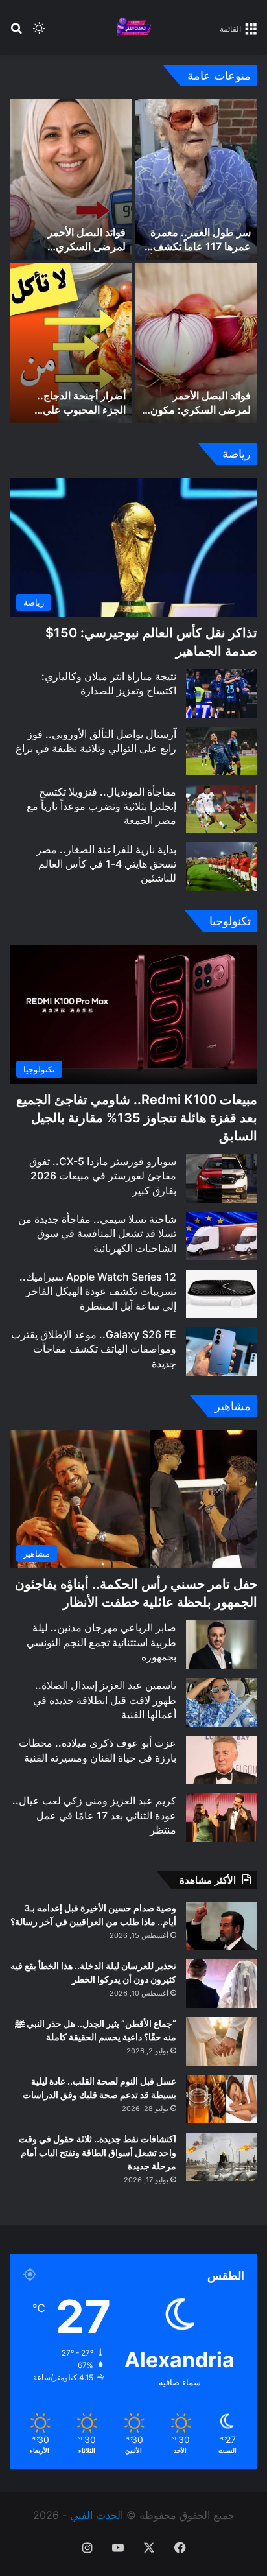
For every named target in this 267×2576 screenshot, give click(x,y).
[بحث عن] (16, 33)
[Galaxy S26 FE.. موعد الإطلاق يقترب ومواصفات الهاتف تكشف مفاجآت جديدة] (222, 1352)
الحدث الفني (97, 2515)
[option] (133, 261)
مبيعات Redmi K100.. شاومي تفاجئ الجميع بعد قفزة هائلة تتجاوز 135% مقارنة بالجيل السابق (137, 1118)
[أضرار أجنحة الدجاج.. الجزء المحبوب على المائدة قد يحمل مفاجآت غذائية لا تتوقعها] (71, 343)
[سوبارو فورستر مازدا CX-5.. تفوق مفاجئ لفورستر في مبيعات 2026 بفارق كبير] (222, 1178)
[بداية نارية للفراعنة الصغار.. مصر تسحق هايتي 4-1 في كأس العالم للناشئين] (222, 867)
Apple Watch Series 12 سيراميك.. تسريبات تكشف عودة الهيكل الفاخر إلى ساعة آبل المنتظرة (98, 1291)
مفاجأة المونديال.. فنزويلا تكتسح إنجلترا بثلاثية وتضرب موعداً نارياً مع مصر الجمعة (101, 806)
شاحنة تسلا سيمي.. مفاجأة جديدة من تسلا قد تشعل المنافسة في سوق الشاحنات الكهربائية (97, 1234)
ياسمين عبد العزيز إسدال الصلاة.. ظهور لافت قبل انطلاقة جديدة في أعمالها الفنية (105, 1700)
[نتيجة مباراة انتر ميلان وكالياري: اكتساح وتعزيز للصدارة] (222, 693)
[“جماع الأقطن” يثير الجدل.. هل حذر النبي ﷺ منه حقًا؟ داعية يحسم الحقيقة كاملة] (222, 2041)
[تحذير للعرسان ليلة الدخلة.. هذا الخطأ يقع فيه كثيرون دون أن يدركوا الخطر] (222, 1984)
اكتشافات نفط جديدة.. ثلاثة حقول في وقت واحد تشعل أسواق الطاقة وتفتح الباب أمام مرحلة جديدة (98, 2152)
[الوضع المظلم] (39, 33)
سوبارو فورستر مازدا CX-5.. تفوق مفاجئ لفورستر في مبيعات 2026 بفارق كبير (103, 1176)
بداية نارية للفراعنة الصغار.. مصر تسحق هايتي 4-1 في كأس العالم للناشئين (106, 864)
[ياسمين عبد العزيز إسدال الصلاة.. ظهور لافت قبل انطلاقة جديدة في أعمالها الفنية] (222, 1702)
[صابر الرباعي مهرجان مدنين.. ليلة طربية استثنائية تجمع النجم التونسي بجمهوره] (222, 1645)
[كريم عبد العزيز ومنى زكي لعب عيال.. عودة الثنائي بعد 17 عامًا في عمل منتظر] (222, 1818)
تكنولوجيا (230, 921)
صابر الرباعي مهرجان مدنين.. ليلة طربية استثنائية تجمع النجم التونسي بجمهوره (101, 1642)
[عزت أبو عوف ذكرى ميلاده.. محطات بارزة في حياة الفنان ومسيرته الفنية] (222, 1760)
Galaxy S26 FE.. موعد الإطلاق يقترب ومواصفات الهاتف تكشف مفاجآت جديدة (94, 1349)
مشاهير (233, 1406)
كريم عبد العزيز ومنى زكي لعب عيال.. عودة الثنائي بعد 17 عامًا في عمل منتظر (94, 1815)
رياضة (237, 454)
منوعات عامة (219, 76)
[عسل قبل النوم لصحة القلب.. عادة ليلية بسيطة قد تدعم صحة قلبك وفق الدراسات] (222, 2099)
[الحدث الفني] (133, 28)
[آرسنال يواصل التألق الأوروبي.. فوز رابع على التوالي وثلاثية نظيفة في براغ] (222, 751)
